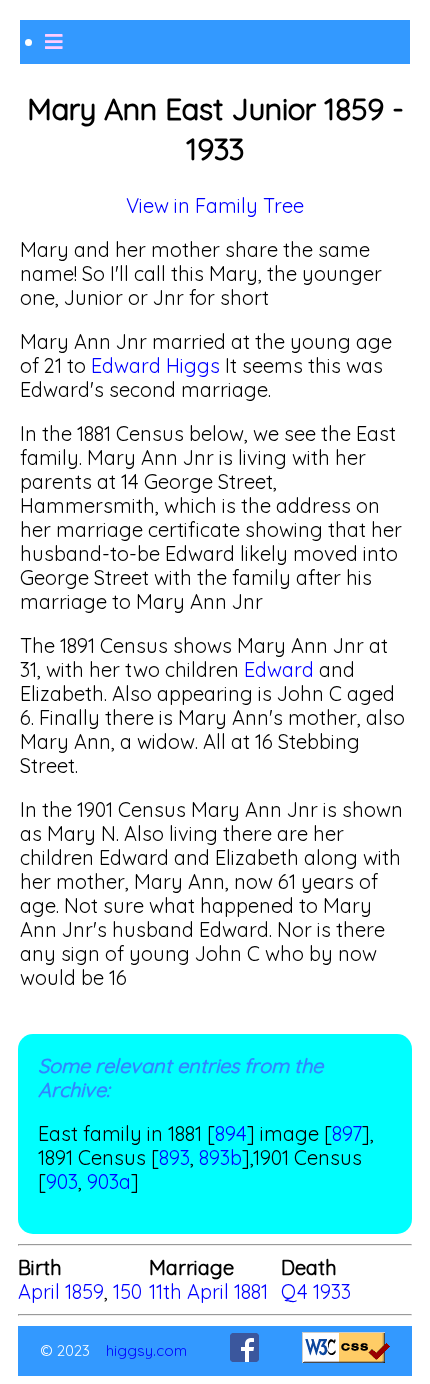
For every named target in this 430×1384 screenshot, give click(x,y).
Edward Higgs (155, 365)
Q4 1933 (316, 1291)
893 (174, 1157)
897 (347, 1133)
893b (220, 1157)
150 (127, 1291)
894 (231, 1133)
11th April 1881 (208, 1291)
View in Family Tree (215, 205)
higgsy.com (146, 1350)
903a (109, 1181)
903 (62, 1181)
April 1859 (61, 1291)
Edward (279, 669)
